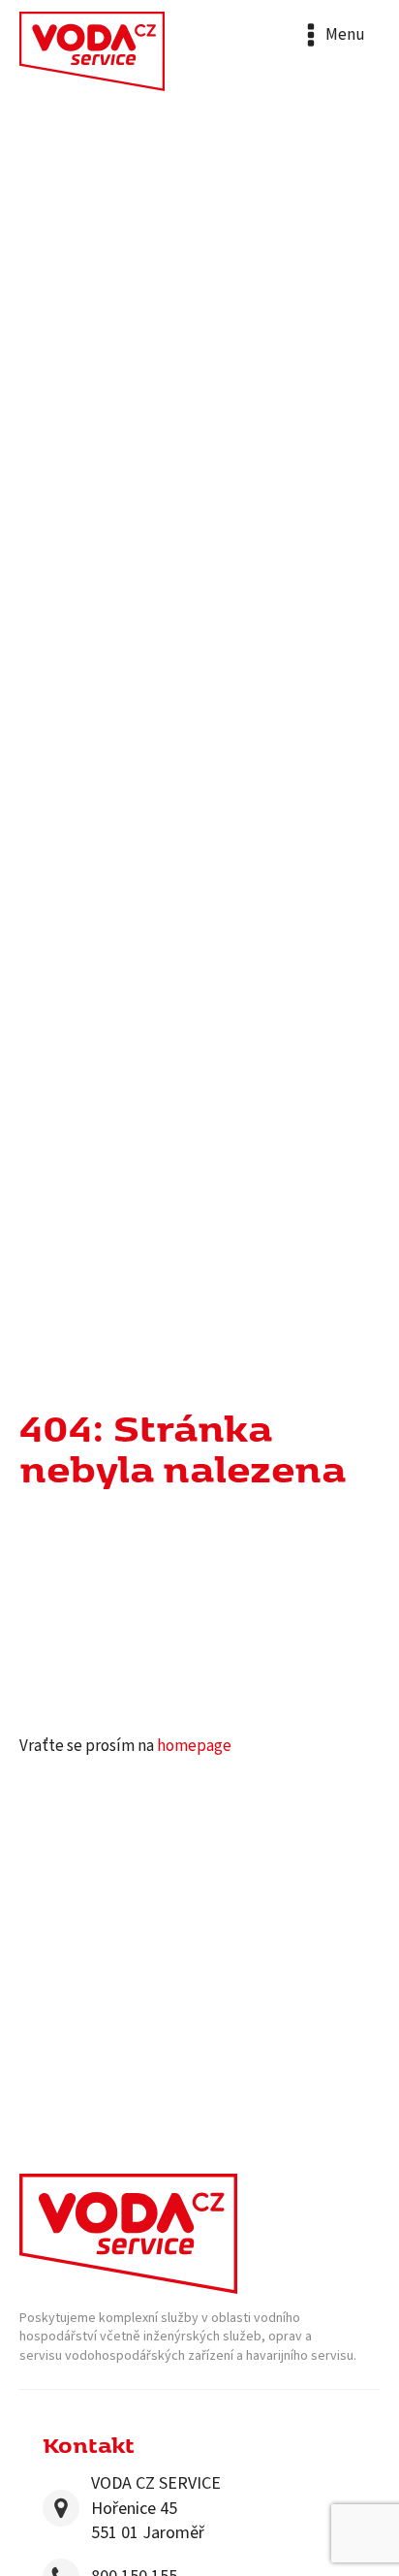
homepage (194, 1746)
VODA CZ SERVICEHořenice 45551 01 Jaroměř (156, 2508)
